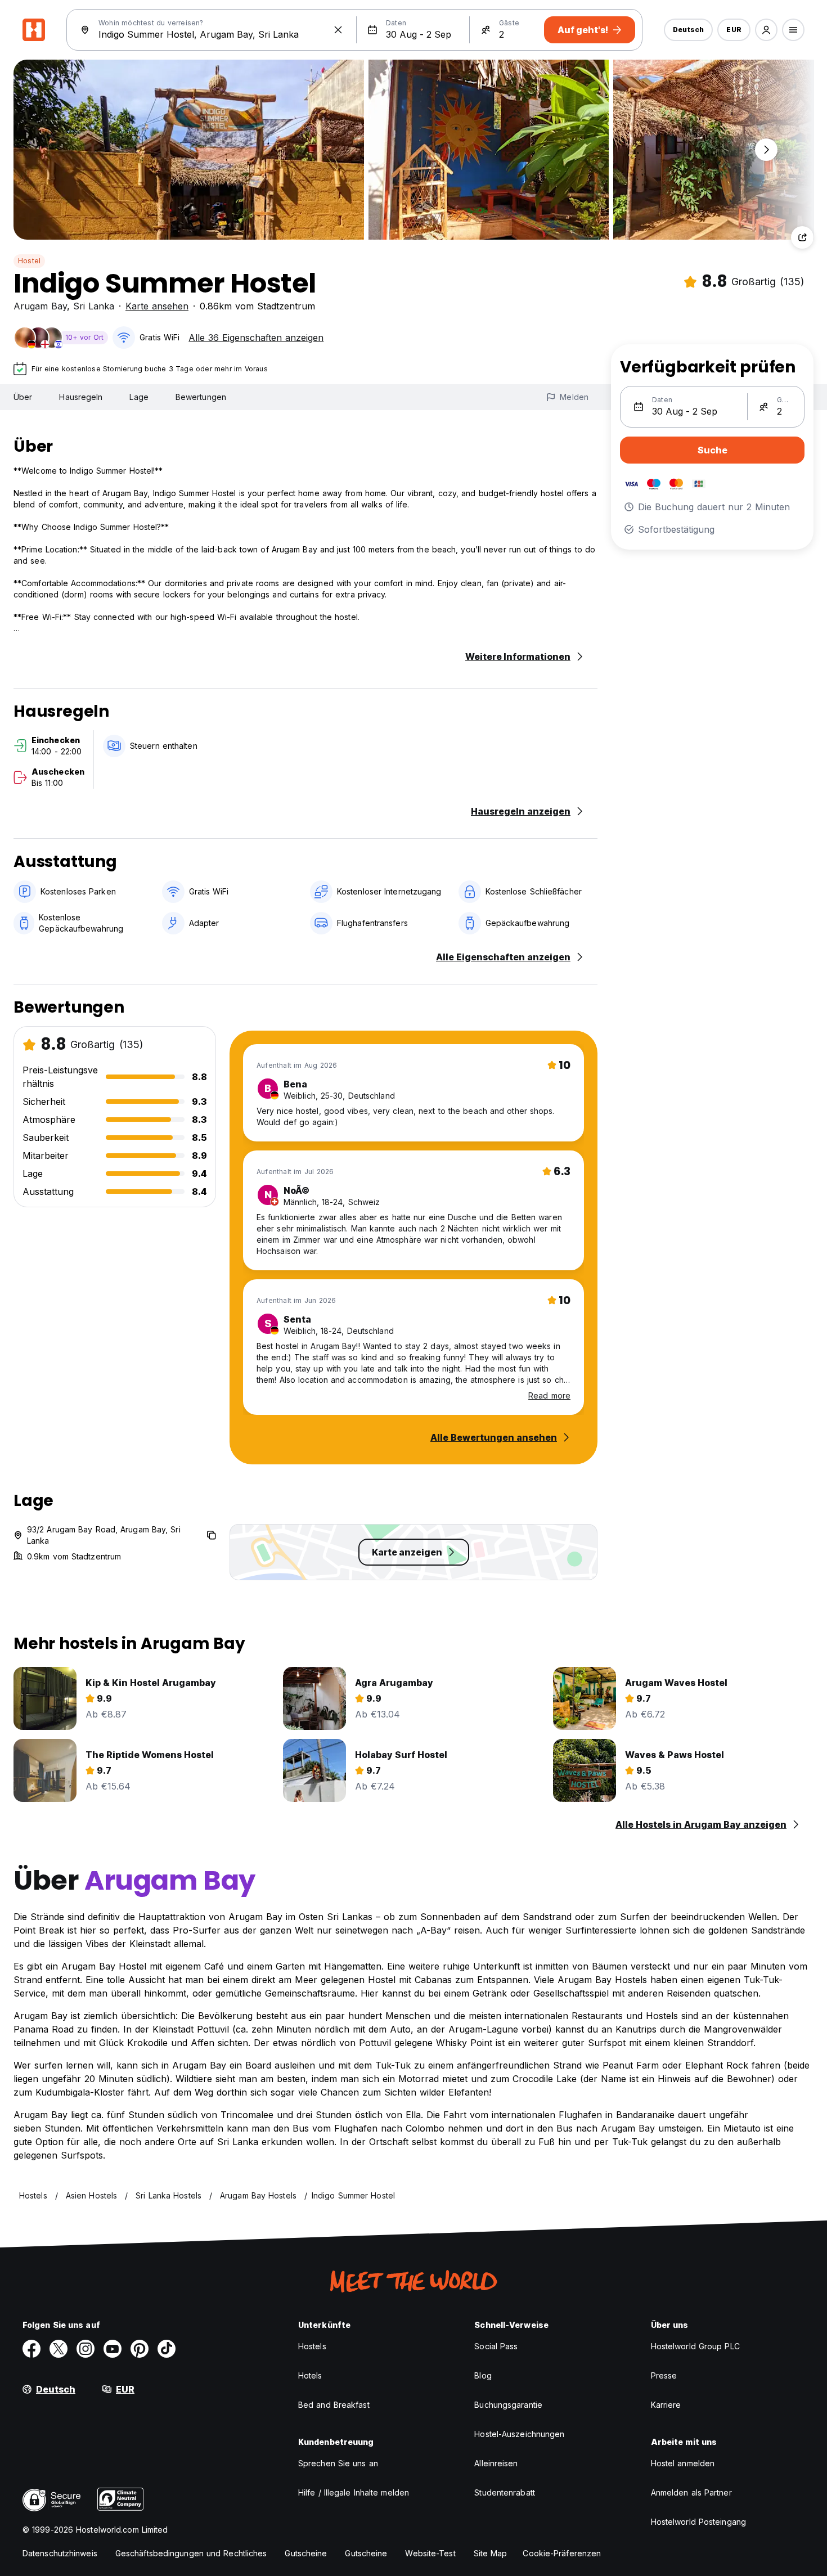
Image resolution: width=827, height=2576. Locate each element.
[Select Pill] (766, 30)
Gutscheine (306, 2553)
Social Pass (496, 2346)
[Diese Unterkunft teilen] (802, 237)
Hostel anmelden (683, 2463)
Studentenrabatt (505, 2492)
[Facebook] (32, 2349)
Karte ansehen (157, 306)
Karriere (666, 2405)
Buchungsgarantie (508, 2405)
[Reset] (338, 30)
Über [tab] (23, 397)
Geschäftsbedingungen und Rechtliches (191, 2553)
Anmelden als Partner (691, 2492)
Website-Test (430, 2553)
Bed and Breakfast (334, 2405)
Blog (483, 2375)
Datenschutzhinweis (60, 2553)
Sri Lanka (94, 306)
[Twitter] (59, 2349)
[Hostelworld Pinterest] (140, 2349)
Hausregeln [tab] (81, 397)
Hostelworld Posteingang (698, 2522)
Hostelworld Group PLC (695, 2346)
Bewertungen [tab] (201, 397)
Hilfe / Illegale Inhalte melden (354, 2492)
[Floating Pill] (766, 150)
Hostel (29, 261)
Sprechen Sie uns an (338, 2463)
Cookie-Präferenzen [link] (562, 2553)
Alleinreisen (496, 2463)
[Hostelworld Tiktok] (167, 2349)
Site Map (491, 2553)
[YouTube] (113, 2349)
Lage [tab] (139, 397)
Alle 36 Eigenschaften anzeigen (256, 338)
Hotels (310, 2375)
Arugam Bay (40, 306)
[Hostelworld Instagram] (86, 2349)
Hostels (312, 2346)
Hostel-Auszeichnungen (519, 2434)
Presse (664, 2375)
